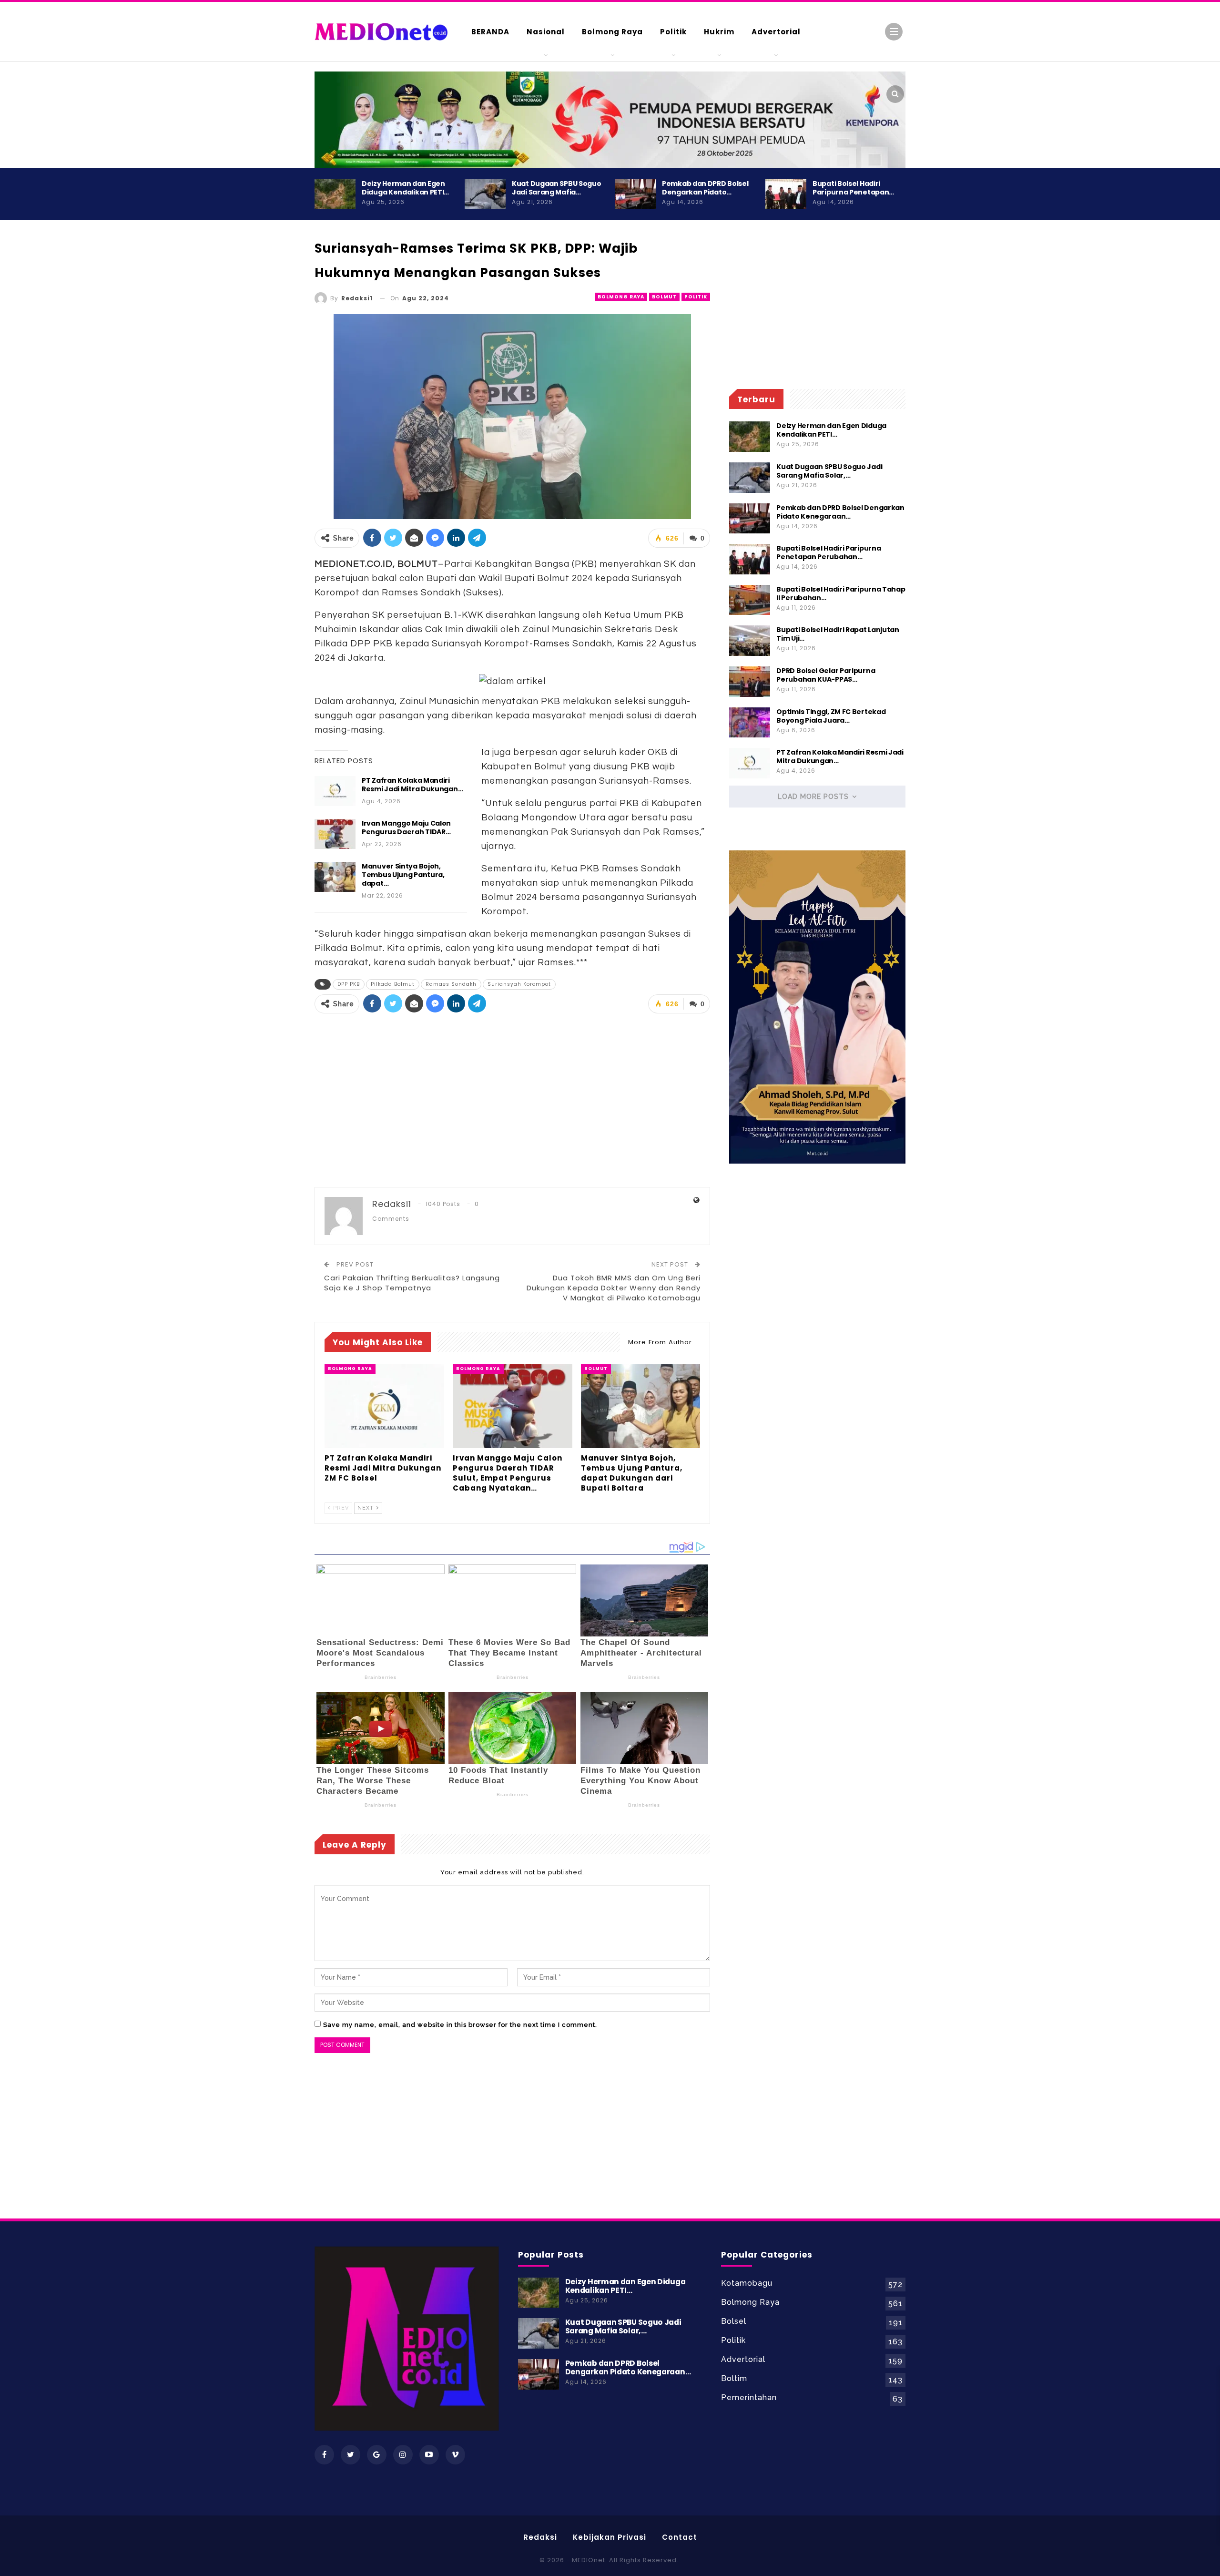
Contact (680, 2537)
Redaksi (540, 2537)
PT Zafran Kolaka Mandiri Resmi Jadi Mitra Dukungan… (412, 785)
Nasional (546, 32)
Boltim (734, 2378)
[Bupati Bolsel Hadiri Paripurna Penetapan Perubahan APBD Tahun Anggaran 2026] (786, 194)
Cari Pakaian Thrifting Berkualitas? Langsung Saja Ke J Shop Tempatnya (412, 1283)
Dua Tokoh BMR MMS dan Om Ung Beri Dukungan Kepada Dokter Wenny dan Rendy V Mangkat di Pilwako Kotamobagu (614, 1288)
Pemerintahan (749, 2397)
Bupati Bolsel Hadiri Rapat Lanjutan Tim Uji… (838, 634)
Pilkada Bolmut (393, 984)
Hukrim (719, 32)
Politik (673, 32)
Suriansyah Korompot (519, 984)
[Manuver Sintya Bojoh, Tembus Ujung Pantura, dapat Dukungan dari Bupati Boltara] (335, 877)
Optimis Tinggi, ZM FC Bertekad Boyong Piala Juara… (831, 716)
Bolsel (734, 2321)
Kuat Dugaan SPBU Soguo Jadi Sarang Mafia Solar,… (829, 471)
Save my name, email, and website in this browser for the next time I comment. (460, 2025)
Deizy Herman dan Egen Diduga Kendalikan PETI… (405, 188)
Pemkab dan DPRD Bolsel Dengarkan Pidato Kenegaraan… (840, 512)
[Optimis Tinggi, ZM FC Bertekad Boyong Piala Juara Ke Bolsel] (750, 723)
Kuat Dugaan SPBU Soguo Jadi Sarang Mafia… (556, 188)
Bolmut (664, 297)
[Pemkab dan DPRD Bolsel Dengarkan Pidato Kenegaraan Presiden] (635, 194)
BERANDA (490, 32)
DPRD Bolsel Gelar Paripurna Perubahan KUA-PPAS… (826, 675)
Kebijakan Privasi (610, 2537)
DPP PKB (349, 984)
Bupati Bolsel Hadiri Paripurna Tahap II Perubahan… (841, 593)
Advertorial (776, 32)
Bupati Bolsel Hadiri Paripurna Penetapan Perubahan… (829, 552)
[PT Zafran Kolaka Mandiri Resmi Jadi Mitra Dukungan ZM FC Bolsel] (335, 791)
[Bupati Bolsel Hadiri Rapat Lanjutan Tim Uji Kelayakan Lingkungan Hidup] (750, 641)
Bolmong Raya (612, 32)
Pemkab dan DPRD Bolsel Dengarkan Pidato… (705, 188)
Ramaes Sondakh (451, 984)
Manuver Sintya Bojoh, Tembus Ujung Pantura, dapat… (403, 875)
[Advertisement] (944, 410)
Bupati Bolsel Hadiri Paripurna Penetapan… (853, 188)
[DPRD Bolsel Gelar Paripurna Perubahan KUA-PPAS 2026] (750, 682)
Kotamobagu (747, 2283)
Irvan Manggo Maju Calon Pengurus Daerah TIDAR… (406, 828)
